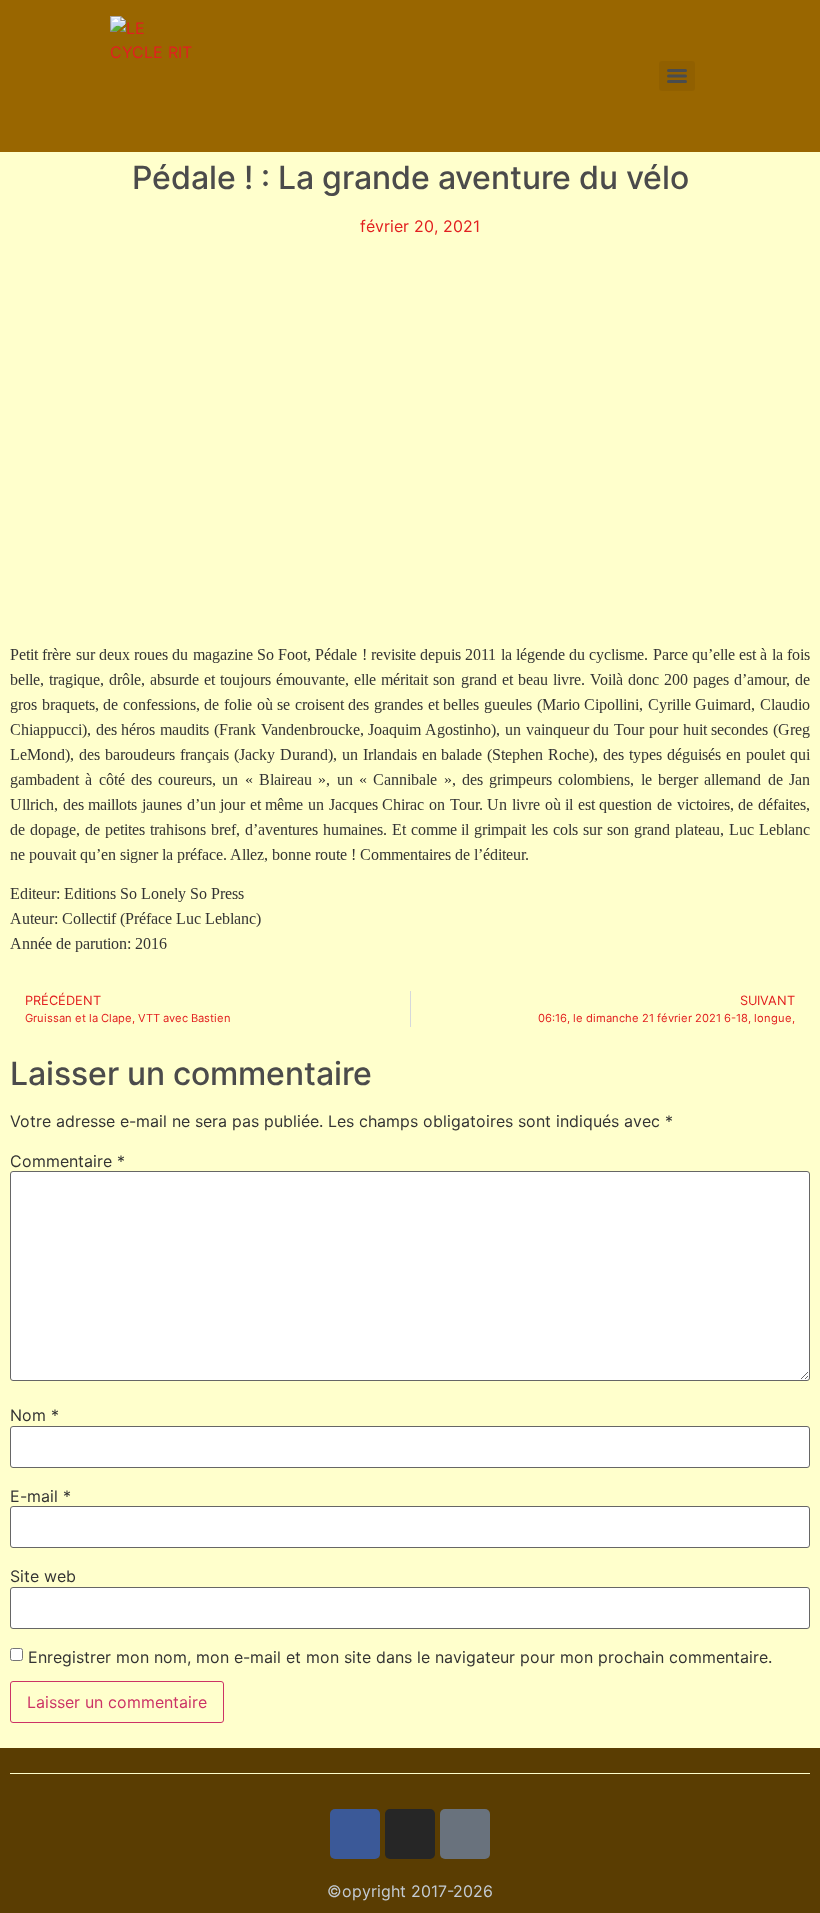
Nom (34, 1415)
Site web (43, 1576)
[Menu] (677, 76)
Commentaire (67, 1161)
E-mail (40, 1496)
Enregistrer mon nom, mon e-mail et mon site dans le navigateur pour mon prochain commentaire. (400, 1657)
